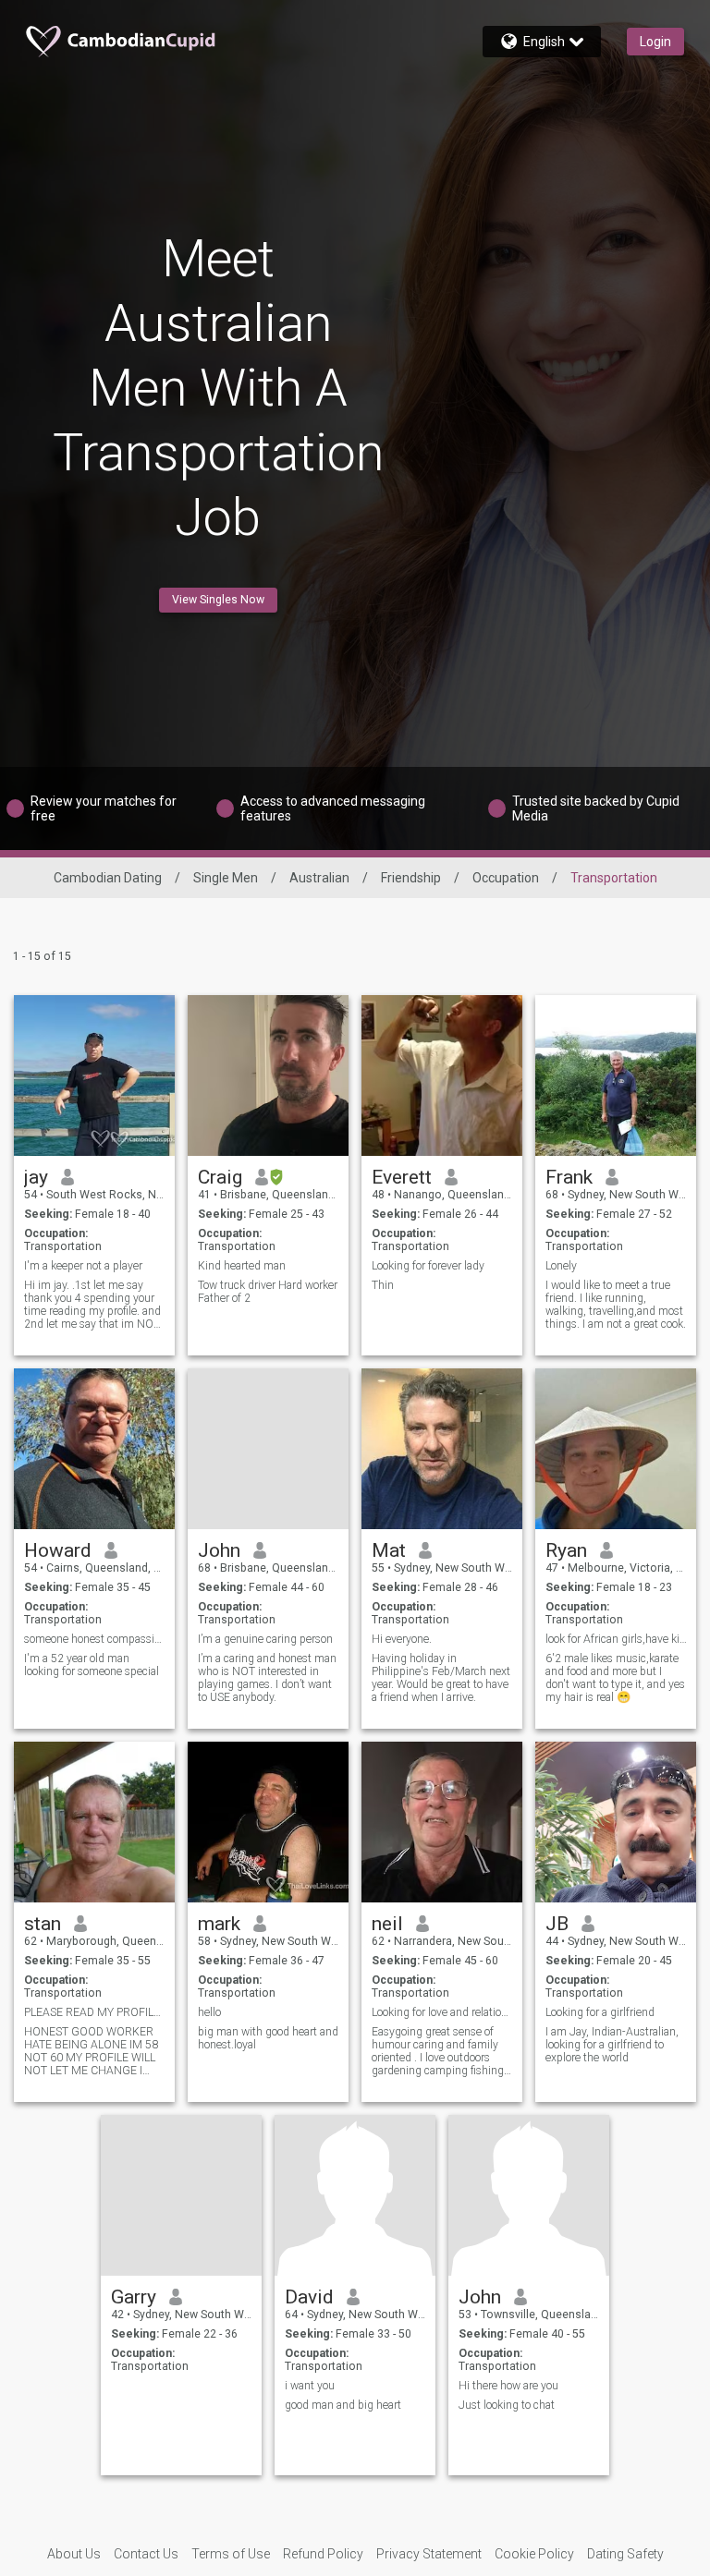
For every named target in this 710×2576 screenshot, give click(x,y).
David (309, 2297)
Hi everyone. (402, 1639)
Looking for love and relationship (442, 2012)
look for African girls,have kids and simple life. (616, 1639)
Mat (389, 1550)
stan (43, 1924)
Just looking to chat (507, 2405)
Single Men (226, 878)
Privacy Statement (429, 2554)
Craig (220, 1177)
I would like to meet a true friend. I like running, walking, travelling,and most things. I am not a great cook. (616, 1305)
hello (209, 2012)
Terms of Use (231, 2554)
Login (655, 42)
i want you (310, 2386)
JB (557, 1924)
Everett (402, 1177)
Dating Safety (625, 2554)
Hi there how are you (508, 2386)
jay (36, 1177)
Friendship (411, 878)
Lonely (561, 1266)
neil (387, 1924)
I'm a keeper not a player (83, 1266)
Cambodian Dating (108, 878)
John (219, 1550)
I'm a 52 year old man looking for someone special (92, 1665)
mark (219, 1924)
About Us (74, 2554)
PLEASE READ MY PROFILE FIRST (95, 2012)
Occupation (506, 878)
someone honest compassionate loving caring (95, 1639)
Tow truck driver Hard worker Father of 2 (268, 1292)
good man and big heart (343, 2405)
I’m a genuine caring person (265, 1639)
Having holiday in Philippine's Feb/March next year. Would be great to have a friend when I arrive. (441, 1678)
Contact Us (146, 2554)
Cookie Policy (534, 2554)
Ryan (566, 1550)
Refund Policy (323, 2554)
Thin (383, 1285)
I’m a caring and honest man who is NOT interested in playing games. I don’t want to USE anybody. (267, 1678)
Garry (134, 2297)
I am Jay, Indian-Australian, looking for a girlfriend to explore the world (612, 2045)
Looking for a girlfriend (600, 2012)
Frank (569, 1177)
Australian (319, 878)
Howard (58, 1550)
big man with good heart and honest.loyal (268, 2038)
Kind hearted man (242, 1266)
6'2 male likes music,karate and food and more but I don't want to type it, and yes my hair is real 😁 (615, 1678)
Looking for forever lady (428, 1266)
